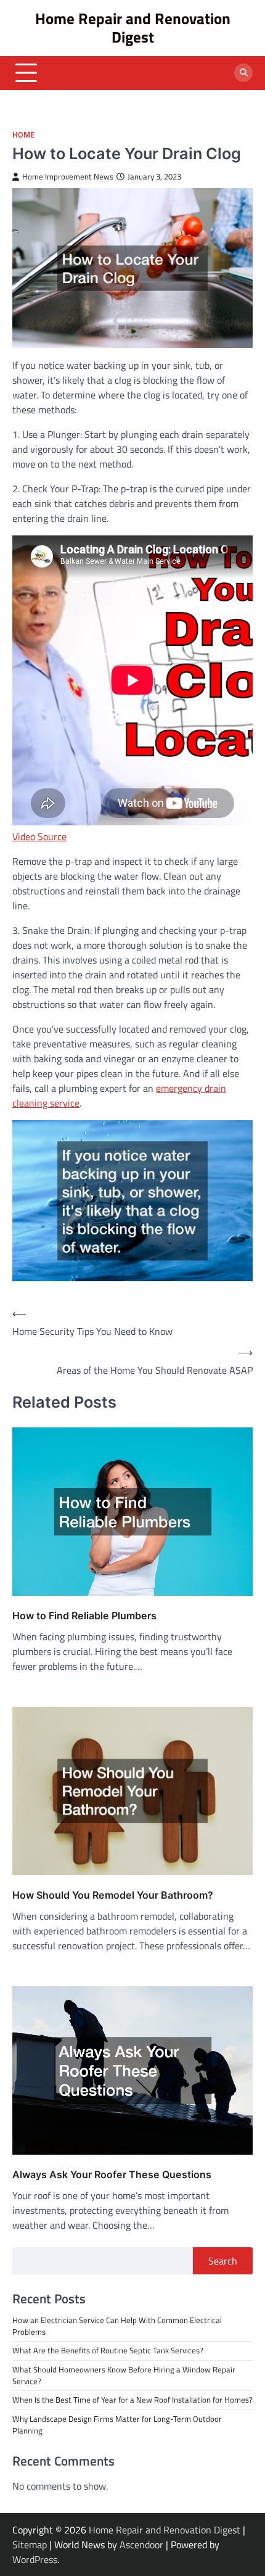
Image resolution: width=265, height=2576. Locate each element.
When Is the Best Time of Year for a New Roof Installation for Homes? (132, 2400)
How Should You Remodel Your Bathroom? (113, 1895)
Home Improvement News (68, 177)
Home (23, 135)
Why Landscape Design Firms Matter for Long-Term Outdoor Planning (117, 2425)
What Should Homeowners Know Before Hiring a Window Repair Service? (124, 2375)
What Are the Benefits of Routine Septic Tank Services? (108, 2350)
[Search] (243, 73)
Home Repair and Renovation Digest (133, 27)
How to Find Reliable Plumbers (84, 1616)
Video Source (39, 836)
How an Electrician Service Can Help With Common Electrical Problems (117, 2326)
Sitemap (30, 2545)
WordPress (35, 2559)
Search (223, 2261)
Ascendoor (141, 2545)
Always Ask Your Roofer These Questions (112, 2174)
